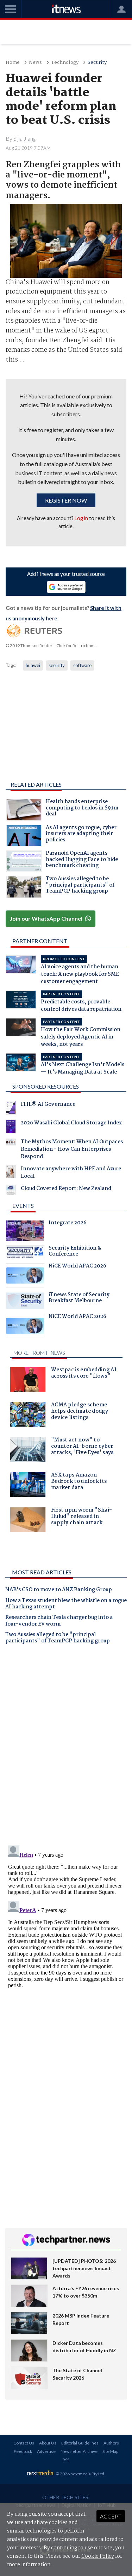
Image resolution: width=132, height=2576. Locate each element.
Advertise (46, 2451)
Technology (65, 63)
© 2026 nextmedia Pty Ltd (80, 2474)
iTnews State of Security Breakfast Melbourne (79, 1299)
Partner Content (40, 941)
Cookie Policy (98, 2556)
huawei (33, 665)
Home (13, 63)
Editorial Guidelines (80, 2443)
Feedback (23, 2451)
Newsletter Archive (79, 2451)
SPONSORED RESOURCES (46, 1086)
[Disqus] (66, 1748)
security (57, 665)
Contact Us (24, 2443)
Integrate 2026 (68, 1224)
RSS (66, 2460)
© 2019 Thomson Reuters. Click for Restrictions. (51, 645)
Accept (111, 2516)
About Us (48, 2443)
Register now (66, 500)
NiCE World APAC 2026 (77, 1267)
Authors (111, 2443)
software (82, 665)
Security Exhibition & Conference (75, 1252)
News (35, 63)
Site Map (110, 2451)
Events (23, 1206)
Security (97, 63)
